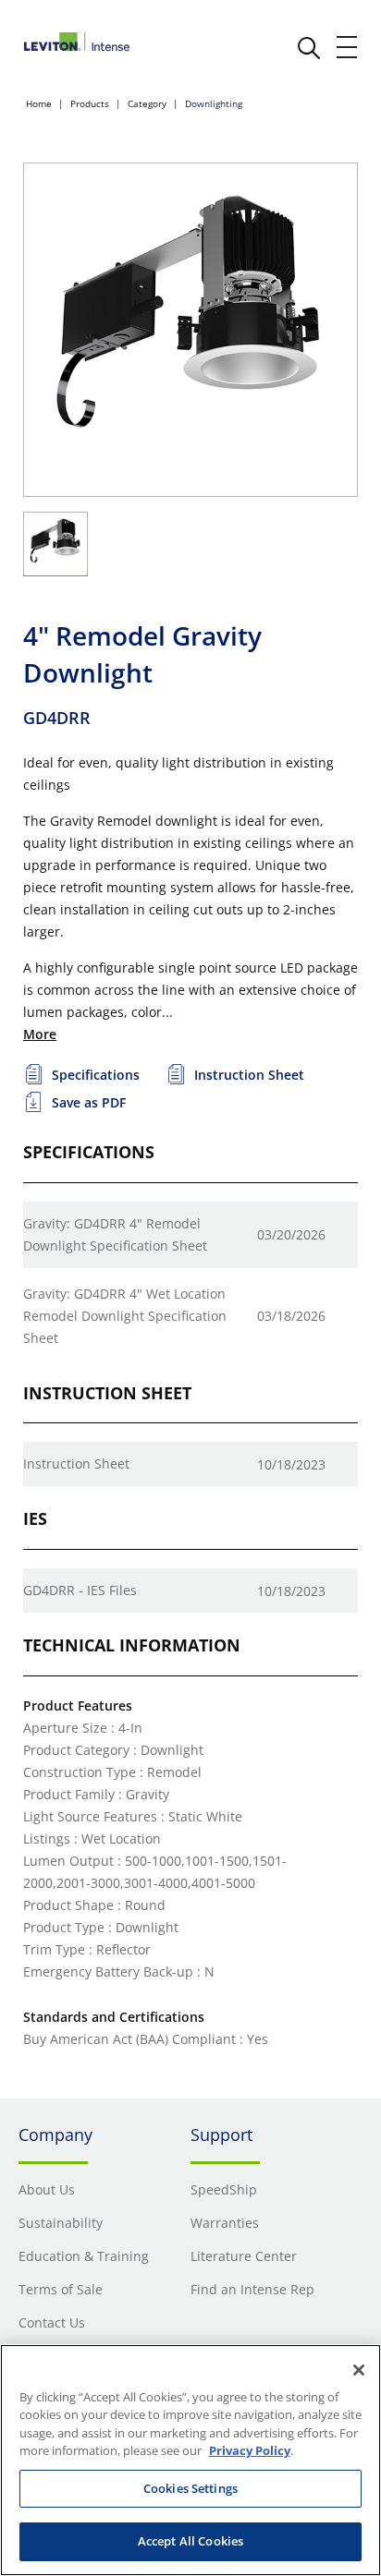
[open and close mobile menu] (348, 47)
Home (39, 103)
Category (147, 103)
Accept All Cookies (190, 2541)
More (40, 1034)
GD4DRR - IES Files (80, 1590)
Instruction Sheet (76, 1463)
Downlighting (214, 103)
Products (90, 103)
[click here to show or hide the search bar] (309, 48)
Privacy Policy (250, 2450)
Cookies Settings (190, 2488)
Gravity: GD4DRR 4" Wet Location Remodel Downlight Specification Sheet (125, 1316)
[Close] (359, 2370)
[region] (190, 2460)
